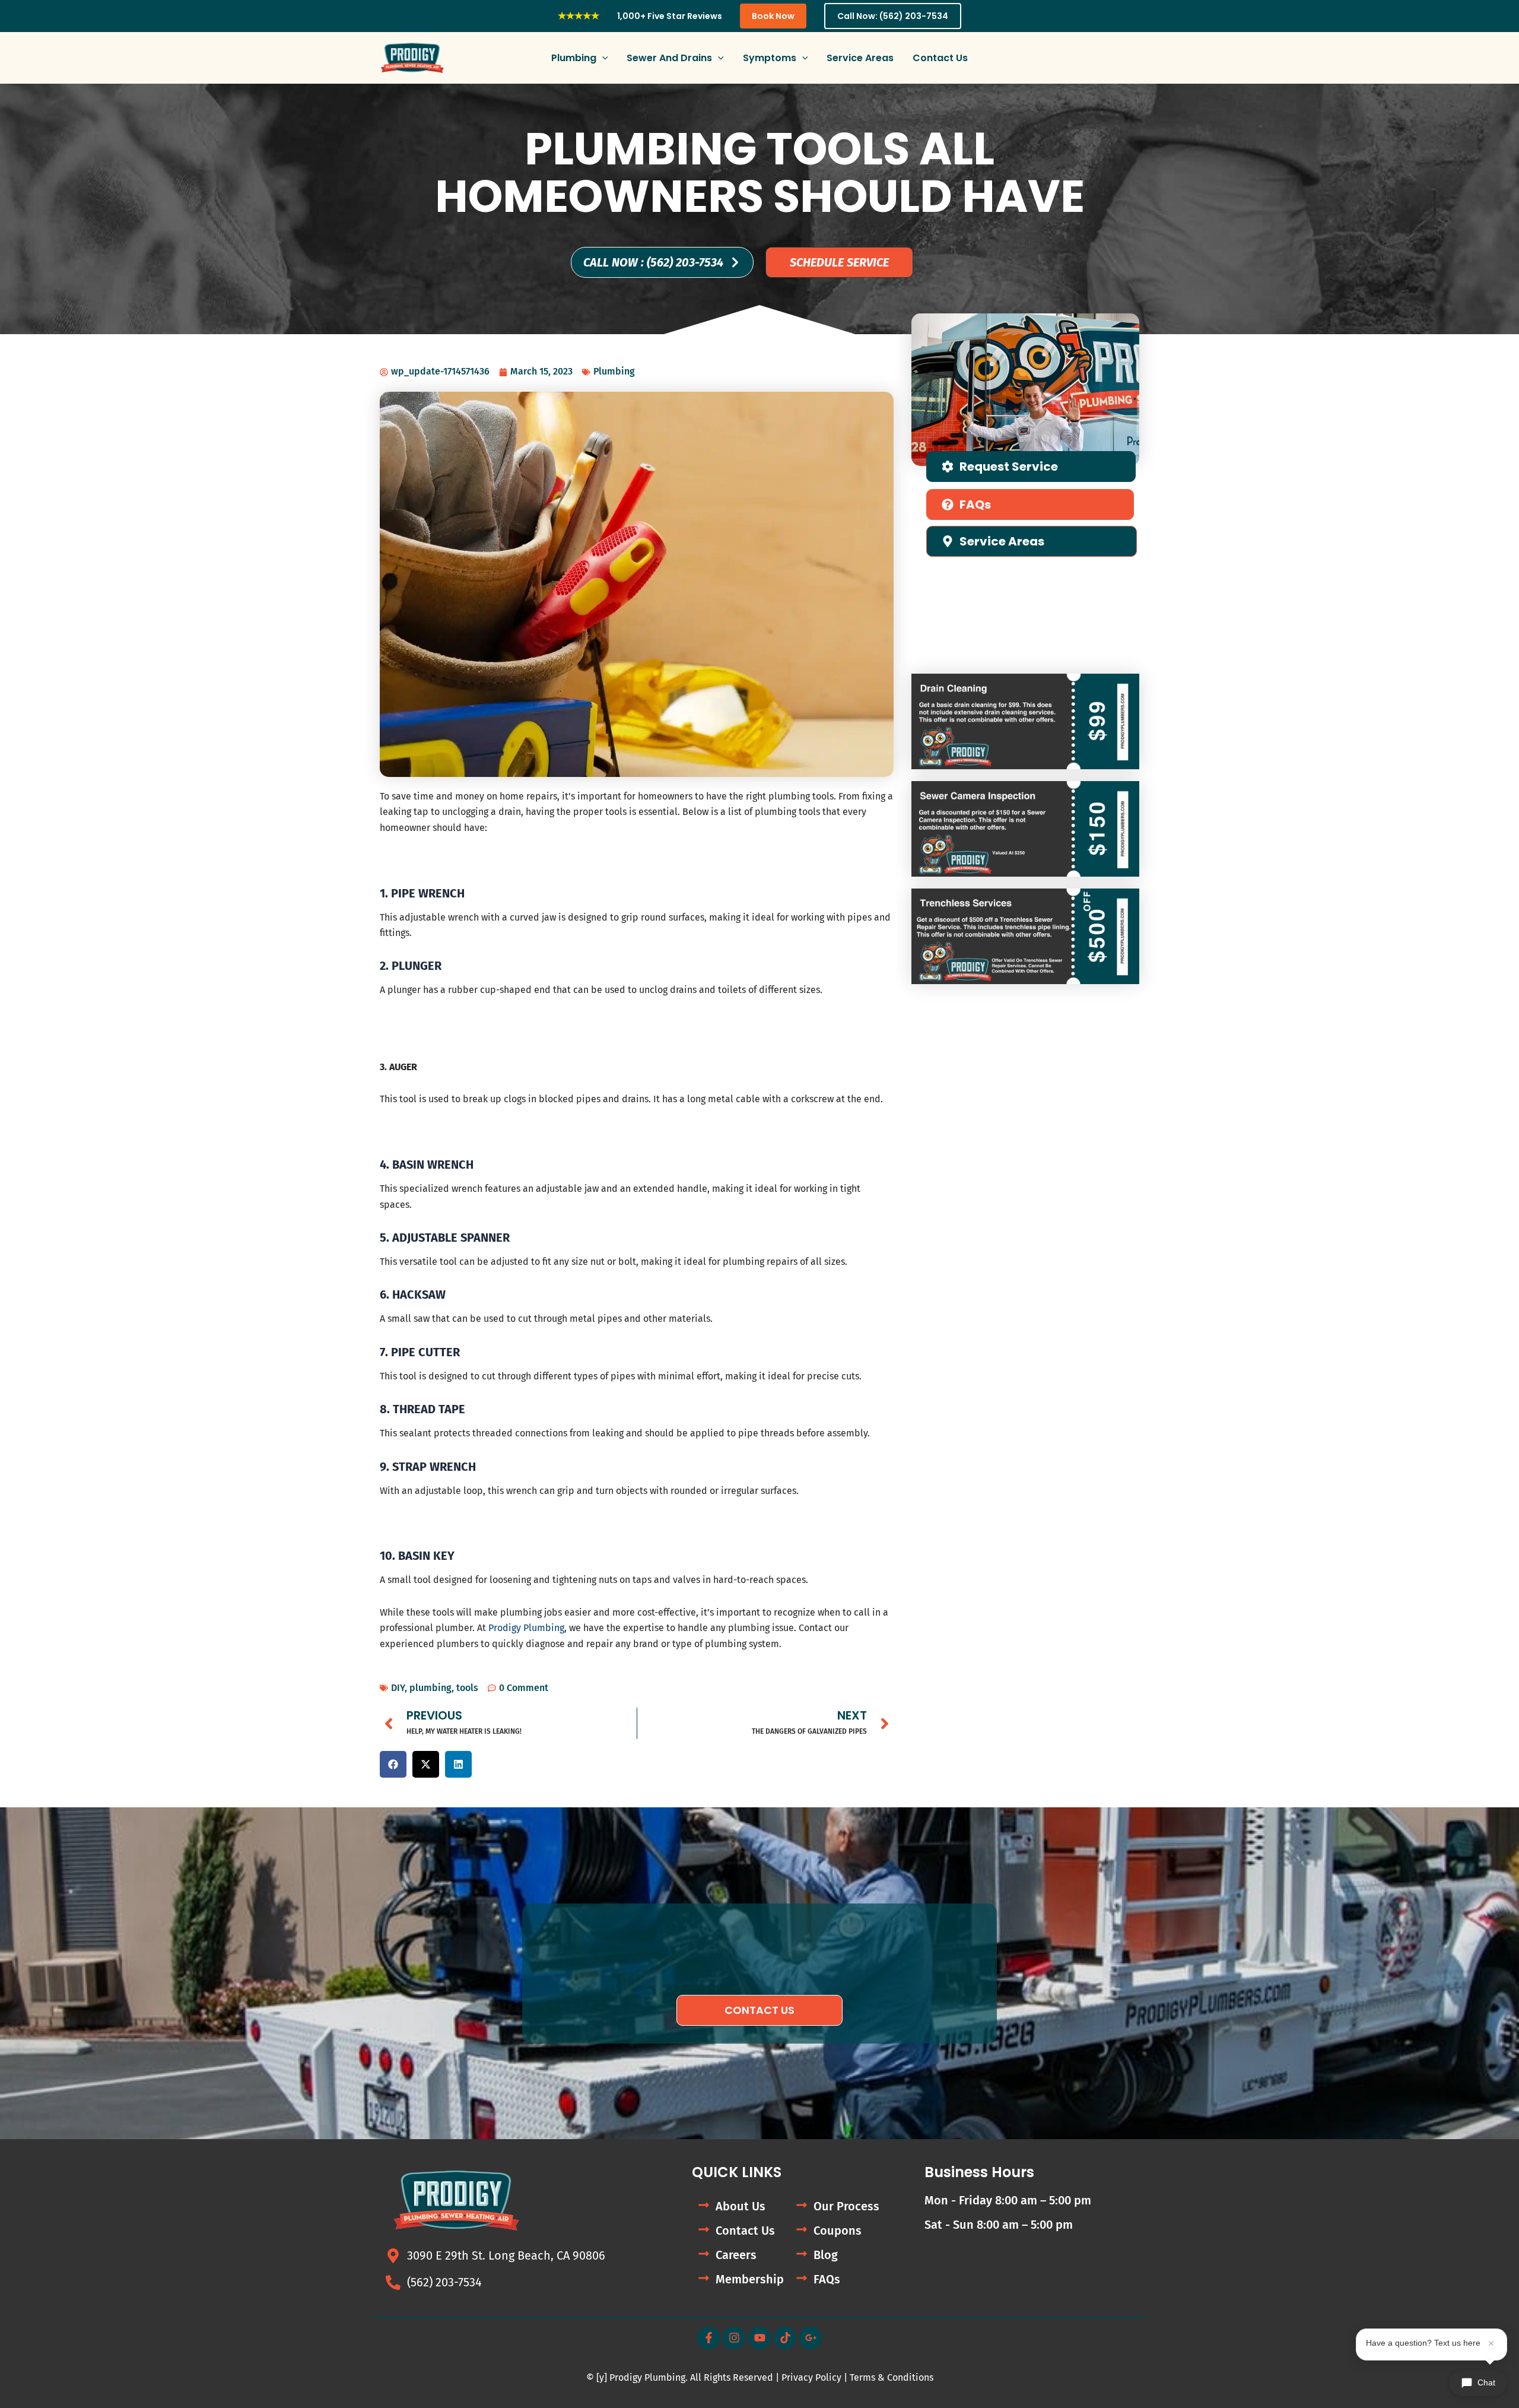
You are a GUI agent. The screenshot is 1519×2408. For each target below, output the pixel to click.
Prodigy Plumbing (526, 1628)
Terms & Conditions (892, 2377)
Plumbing (614, 371)
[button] (602, 58)
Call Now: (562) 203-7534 (893, 16)
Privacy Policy (811, 2377)
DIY (398, 1688)
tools (467, 1688)
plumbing (430, 1688)
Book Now (773, 16)
